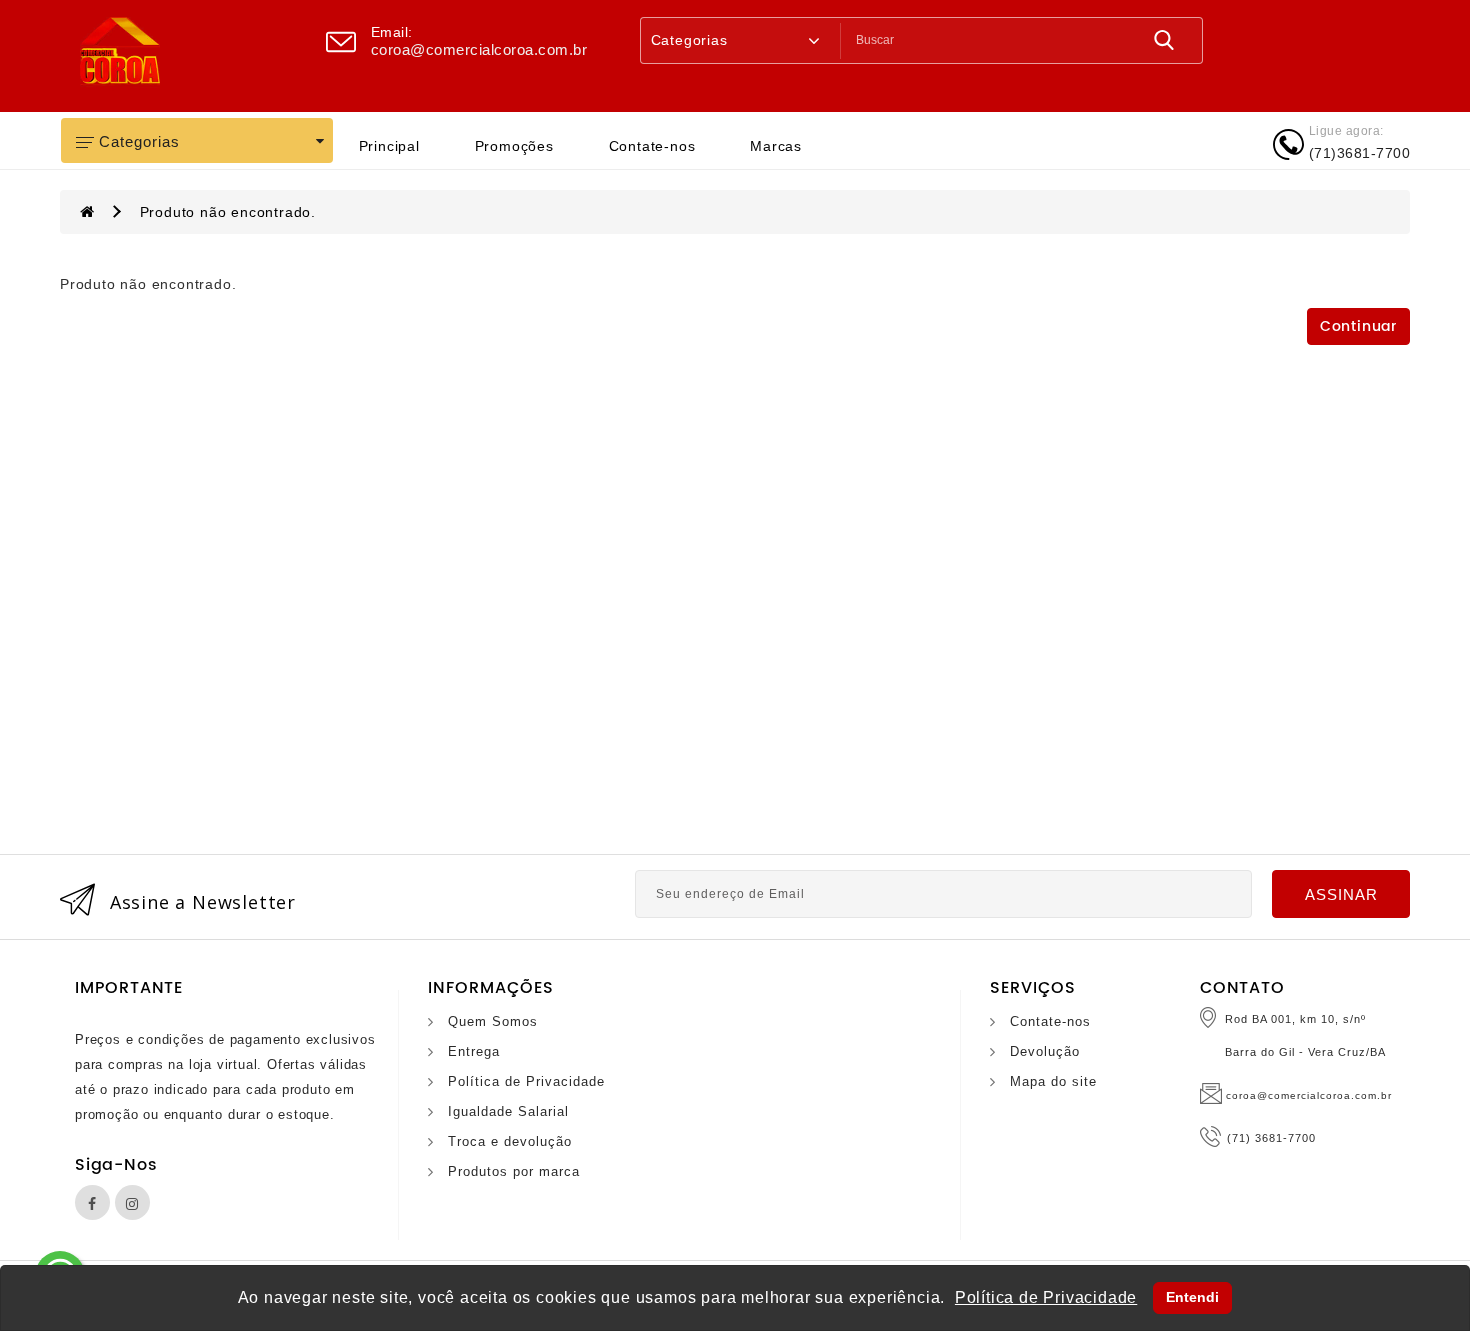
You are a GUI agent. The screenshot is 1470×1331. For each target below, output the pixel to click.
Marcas (776, 146)
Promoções (514, 146)
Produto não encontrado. (228, 212)
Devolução (1045, 1051)
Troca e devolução (510, 1141)
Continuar (1358, 326)
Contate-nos (652, 146)
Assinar (1341, 894)
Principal (389, 146)
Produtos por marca (514, 1171)
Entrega (474, 1051)
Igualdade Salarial (508, 1111)
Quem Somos (493, 1021)
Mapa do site (1053, 1081)
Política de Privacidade (526, 1081)
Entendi (1192, 1297)
